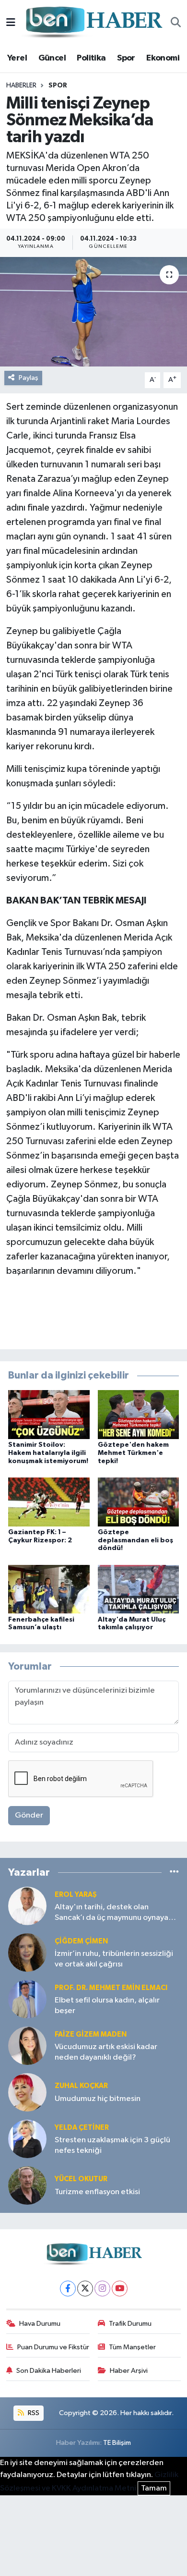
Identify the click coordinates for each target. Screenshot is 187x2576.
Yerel (17, 58)
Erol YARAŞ (76, 1895)
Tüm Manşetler (132, 2347)
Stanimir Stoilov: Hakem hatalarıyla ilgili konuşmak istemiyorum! (48, 1453)
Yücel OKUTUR (81, 2179)
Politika (91, 58)
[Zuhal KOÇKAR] (27, 2092)
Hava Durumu (40, 2324)
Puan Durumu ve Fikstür (53, 2347)
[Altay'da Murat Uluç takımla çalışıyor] (139, 1589)
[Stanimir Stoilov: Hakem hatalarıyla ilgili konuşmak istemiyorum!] (49, 1414)
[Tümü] (174, 1872)
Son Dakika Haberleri (49, 2371)
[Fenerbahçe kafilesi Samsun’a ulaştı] (49, 1589)
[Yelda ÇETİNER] (27, 2139)
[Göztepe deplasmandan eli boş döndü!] (139, 1502)
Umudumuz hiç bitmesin (98, 2099)
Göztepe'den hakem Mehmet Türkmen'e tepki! (133, 1453)
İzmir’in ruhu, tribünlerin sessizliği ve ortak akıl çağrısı (114, 1959)
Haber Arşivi (129, 2371)
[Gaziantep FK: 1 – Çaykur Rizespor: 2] (49, 1502)
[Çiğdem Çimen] (27, 1952)
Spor (126, 58)
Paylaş (29, 378)
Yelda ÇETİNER (82, 2128)
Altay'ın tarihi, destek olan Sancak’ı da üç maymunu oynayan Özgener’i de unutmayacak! (114, 1913)
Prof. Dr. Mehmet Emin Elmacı (111, 1988)
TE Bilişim (117, 2443)
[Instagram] (102, 2289)
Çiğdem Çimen (81, 1941)
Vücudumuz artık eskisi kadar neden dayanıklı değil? (106, 2052)
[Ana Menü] (11, 23)
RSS (33, 2413)
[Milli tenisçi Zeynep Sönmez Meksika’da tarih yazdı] (93, 312)
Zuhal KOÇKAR (81, 2086)
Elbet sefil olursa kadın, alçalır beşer (107, 2005)
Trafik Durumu (130, 2324)
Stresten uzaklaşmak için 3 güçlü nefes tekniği (112, 2145)
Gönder (29, 1815)
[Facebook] (68, 2289)
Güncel (52, 58)
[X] (85, 2289)
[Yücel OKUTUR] (27, 2185)
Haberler (21, 85)
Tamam (154, 2488)
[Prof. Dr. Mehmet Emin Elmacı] (27, 1999)
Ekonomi (163, 58)
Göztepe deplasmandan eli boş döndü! (135, 1540)
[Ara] (176, 23)
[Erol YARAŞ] (27, 1906)
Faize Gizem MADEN (91, 2034)
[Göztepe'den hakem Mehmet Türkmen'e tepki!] (139, 1414)
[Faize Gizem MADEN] (27, 2045)
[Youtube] (120, 2289)
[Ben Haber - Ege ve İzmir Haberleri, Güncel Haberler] (93, 23)
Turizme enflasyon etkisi (97, 2192)
